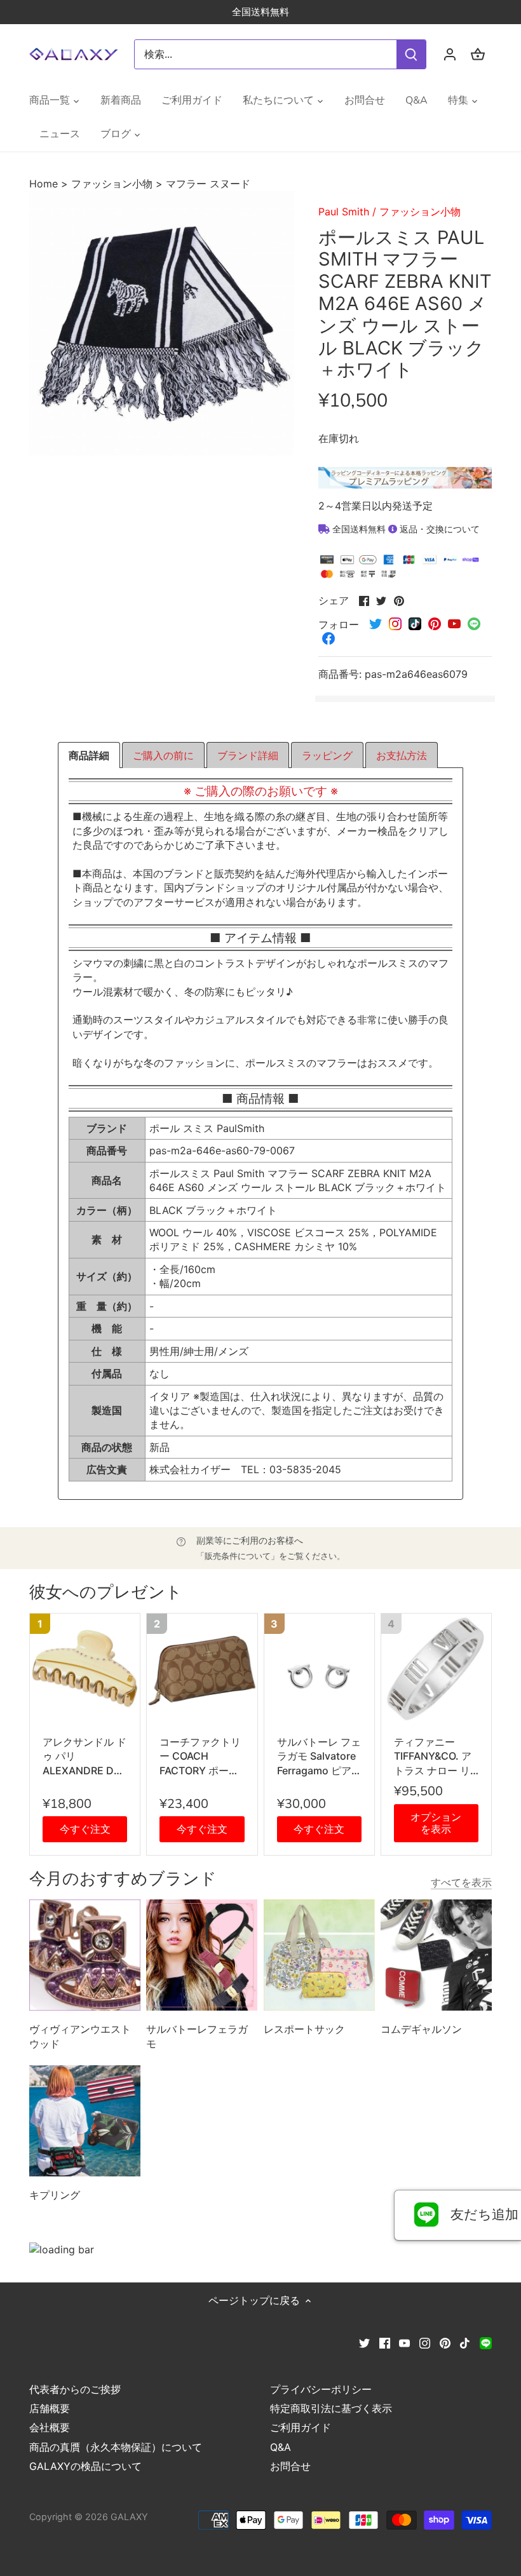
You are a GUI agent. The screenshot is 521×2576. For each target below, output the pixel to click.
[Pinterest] (445, 2342)
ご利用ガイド (301, 2427)
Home (45, 184)
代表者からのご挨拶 (75, 2389)
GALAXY (129, 2517)
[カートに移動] (478, 54)
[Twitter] (364, 2342)
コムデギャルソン (421, 2029)
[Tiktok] (465, 2342)
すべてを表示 (461, 1882)
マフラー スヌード (208, 184)
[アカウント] (450, 54)
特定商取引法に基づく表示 (331, 2408)
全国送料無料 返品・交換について (405, 529)
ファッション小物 (420, 212)
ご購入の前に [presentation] (163, 755)
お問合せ (290, 2466)
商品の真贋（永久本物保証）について (116, 2447)
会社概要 (50, 2427)
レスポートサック (304, 2029)
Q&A (281, 2447)
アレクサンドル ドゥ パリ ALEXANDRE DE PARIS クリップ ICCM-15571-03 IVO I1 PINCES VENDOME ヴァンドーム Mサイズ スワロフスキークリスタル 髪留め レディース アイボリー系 (85, 1757)
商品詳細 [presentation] (89, 755)
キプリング (55, 2195)
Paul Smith (344, 212)
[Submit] (411, 54)
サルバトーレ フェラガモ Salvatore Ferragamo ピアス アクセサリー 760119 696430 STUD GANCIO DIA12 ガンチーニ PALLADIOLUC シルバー (319, 1757)
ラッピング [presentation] (327, 755)
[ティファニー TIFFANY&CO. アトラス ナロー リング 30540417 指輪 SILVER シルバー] (436, 1669)
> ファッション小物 (107, 184)
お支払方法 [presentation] (402, 755)
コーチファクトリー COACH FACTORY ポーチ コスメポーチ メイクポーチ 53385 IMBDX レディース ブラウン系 (201, 1757)
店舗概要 (50, 2408)
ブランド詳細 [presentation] (248, 755)
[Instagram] (425, 2342)
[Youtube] (404, 2342)
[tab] (89, 755)
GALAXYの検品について (85, 2466)
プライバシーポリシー (321, 2389)
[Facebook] (385, 2342)
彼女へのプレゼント (106, 1592)
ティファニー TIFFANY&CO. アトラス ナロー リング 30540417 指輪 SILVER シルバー (436, 1757)
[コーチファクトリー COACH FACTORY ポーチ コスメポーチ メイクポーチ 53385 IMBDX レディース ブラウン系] (202, 1669)
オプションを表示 (436, 1823)
